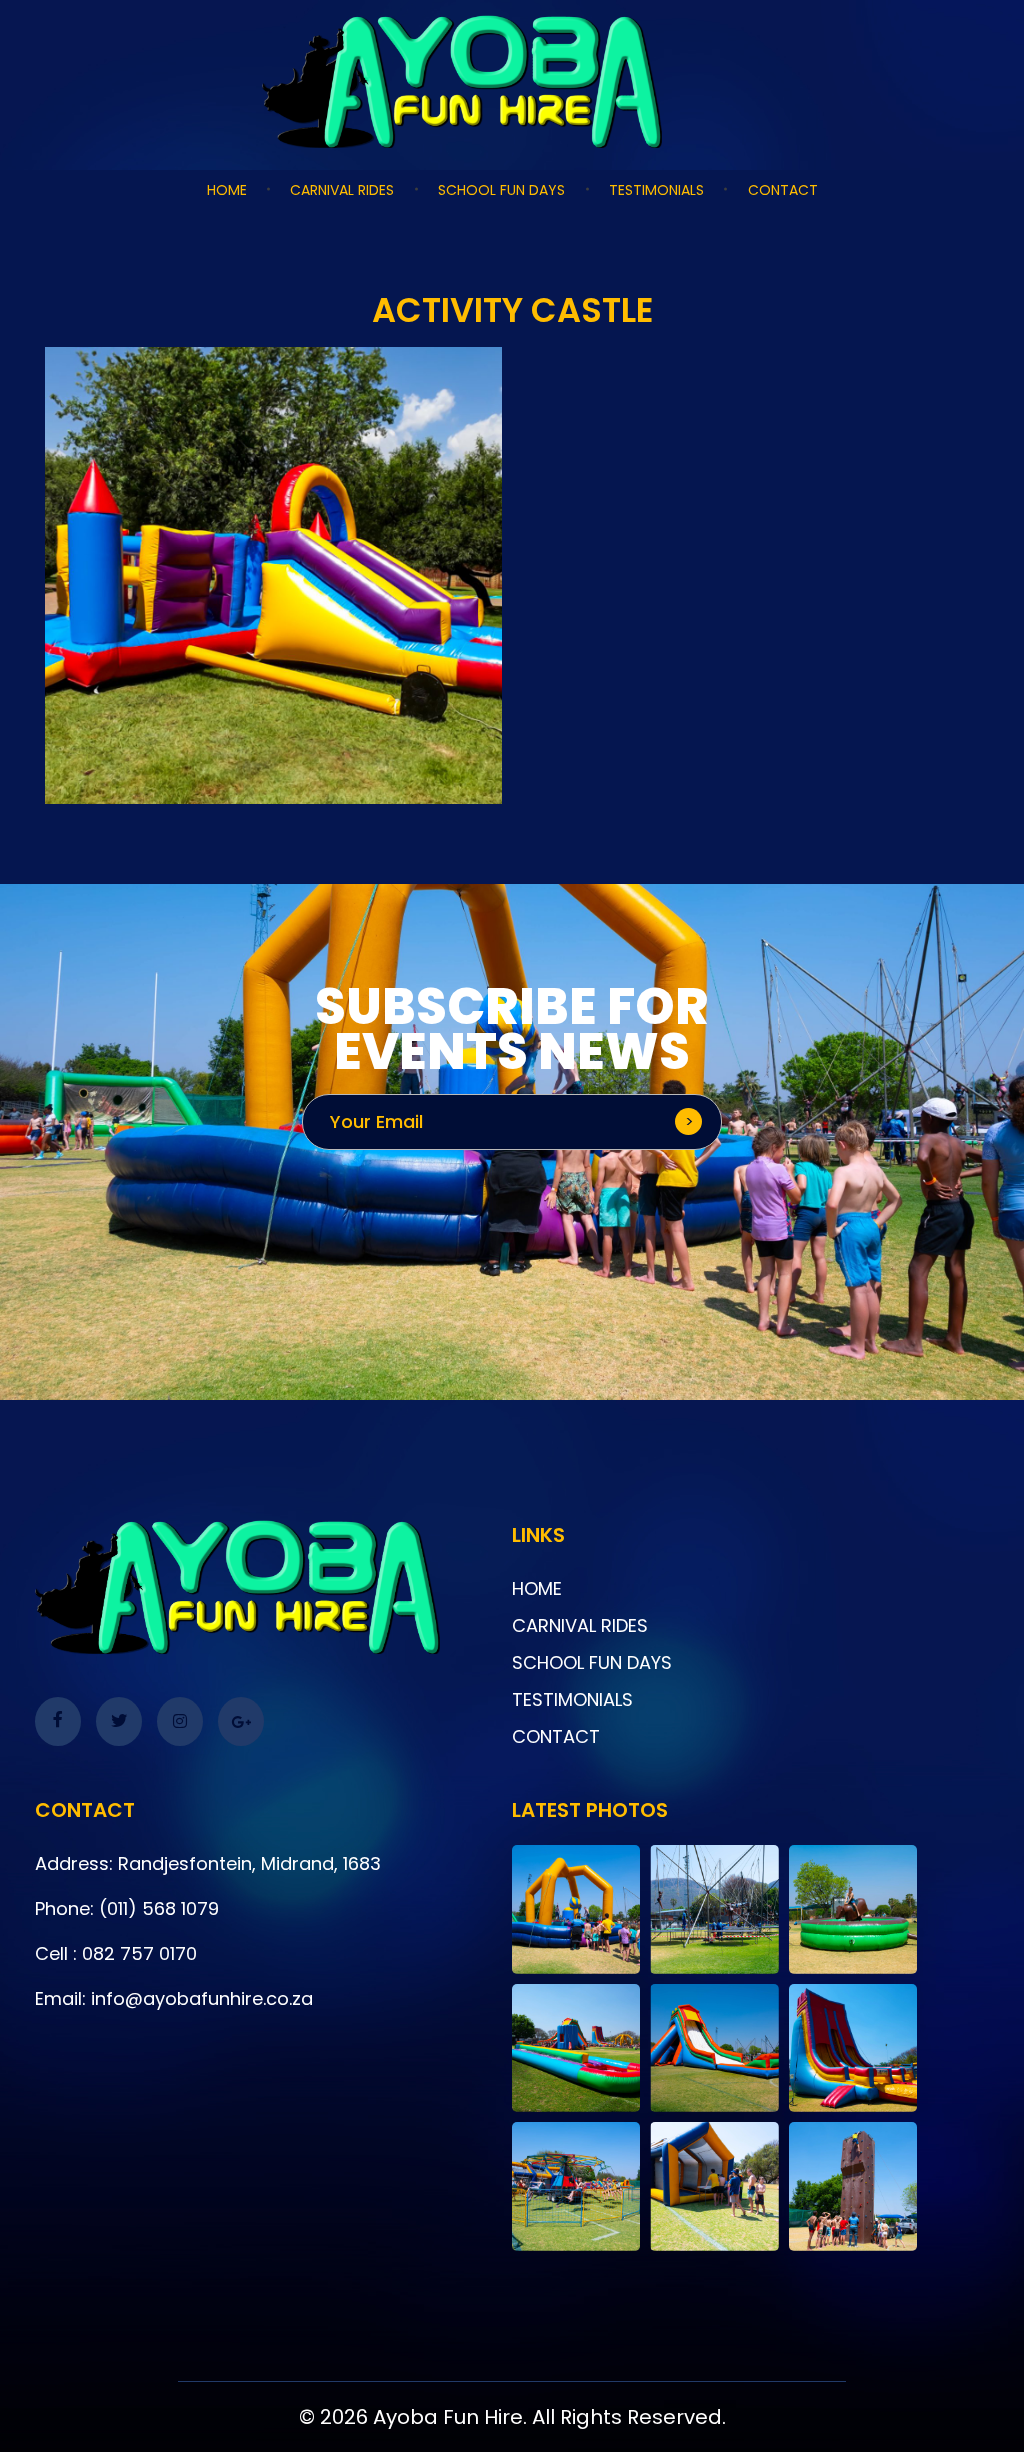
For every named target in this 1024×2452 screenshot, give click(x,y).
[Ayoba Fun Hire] (512, 81)
